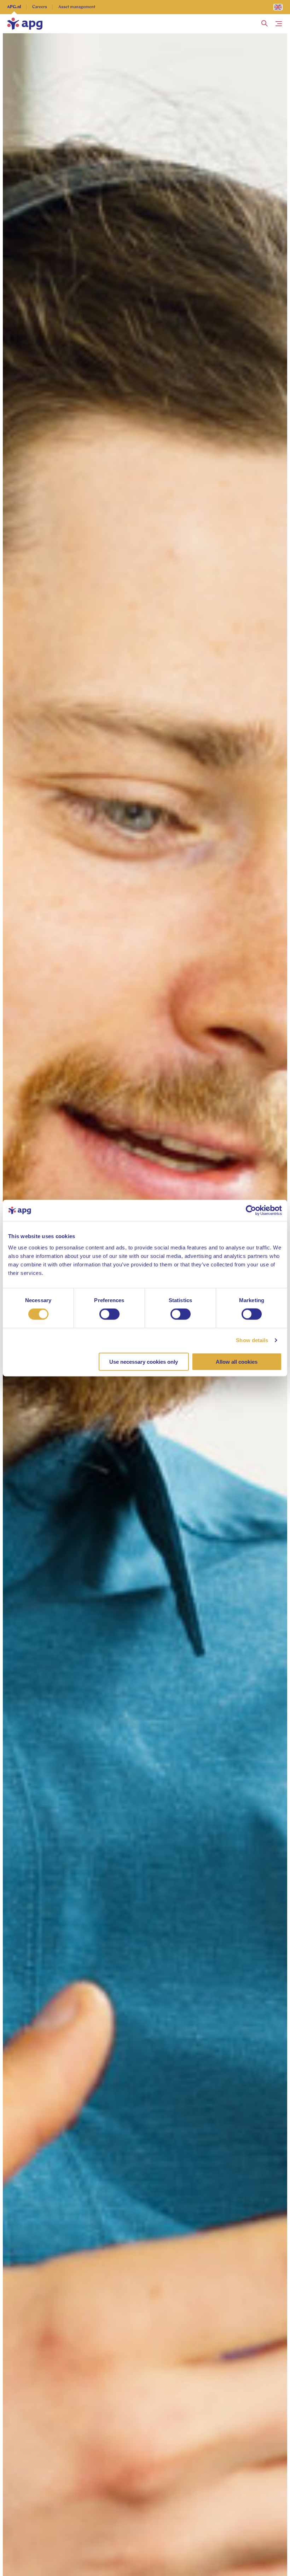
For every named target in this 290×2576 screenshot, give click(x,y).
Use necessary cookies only (144, 1361)
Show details (252, 1340)
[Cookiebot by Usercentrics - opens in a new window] (251, 1211)
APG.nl (14, 7)
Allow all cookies (237, 1361)
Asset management (77, 7)
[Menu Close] (279, 24)
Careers (40, 7)
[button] (265, 24)
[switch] (109, 1314)
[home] (25, 24)
